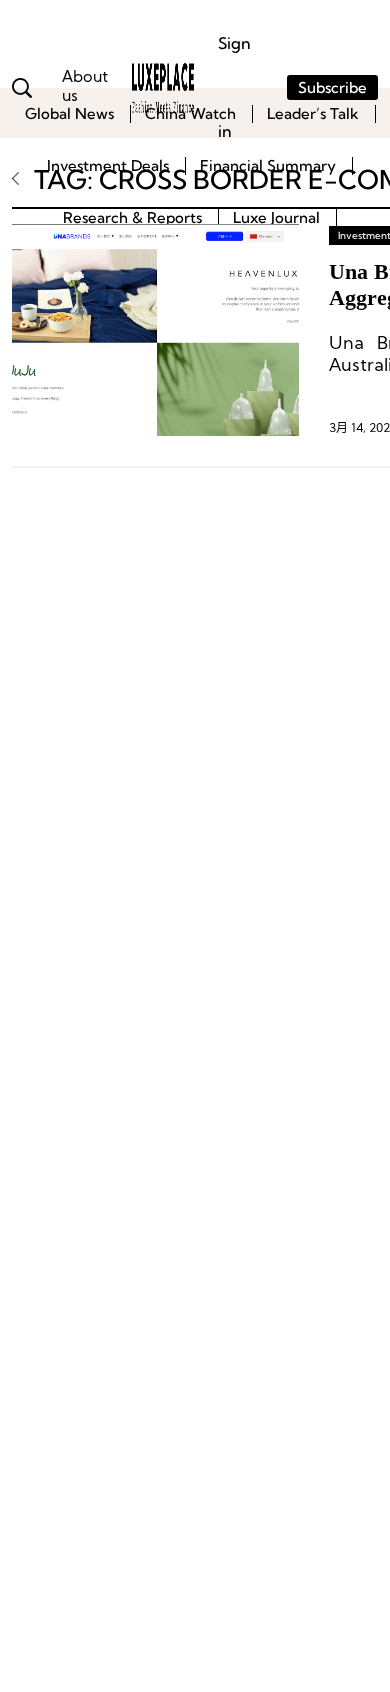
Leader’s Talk (313, 113)
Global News (69, 113)
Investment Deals (108, 165)
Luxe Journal (276, 217)
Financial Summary (268, 165)
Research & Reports (132, 217)
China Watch (190, 113)
